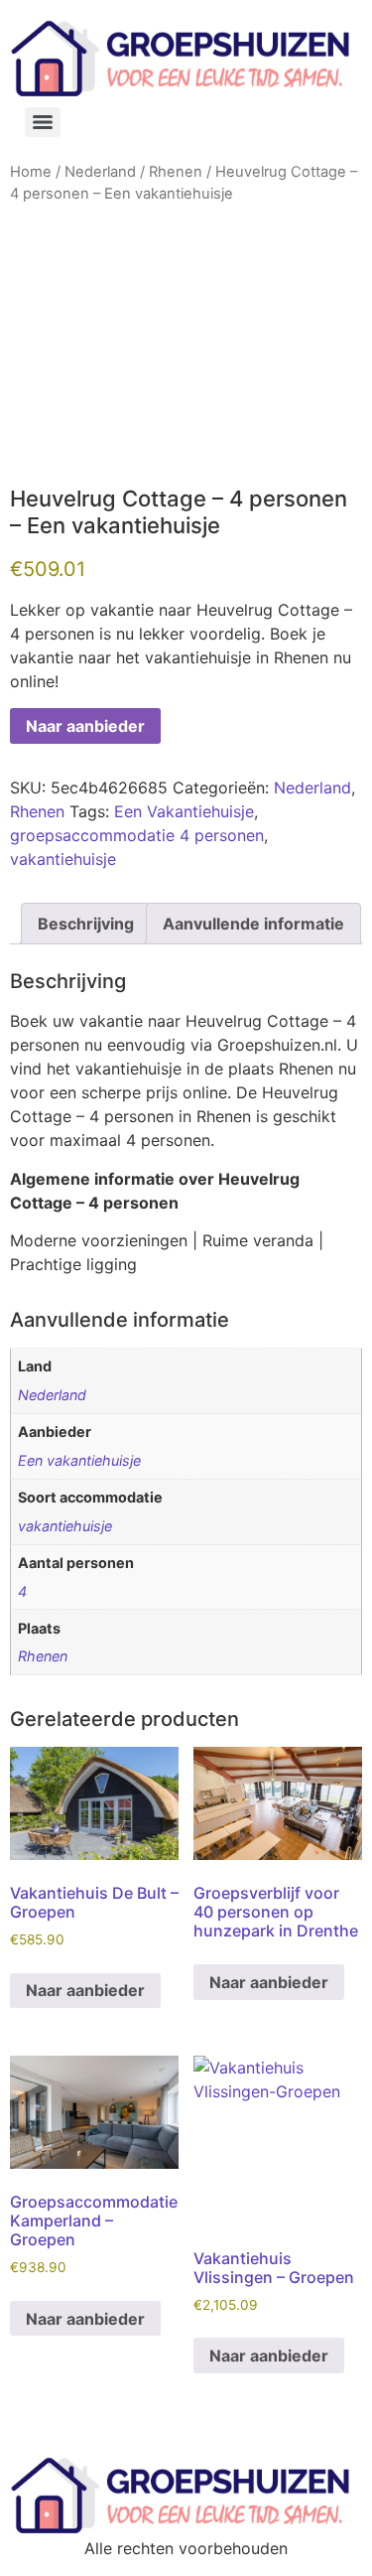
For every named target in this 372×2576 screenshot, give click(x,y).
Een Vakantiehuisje (184, 811)
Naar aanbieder (85, 726)
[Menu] (43, 122)
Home (31, 172)
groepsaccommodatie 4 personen (137, 835)
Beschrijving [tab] (86, 924)
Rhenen (176, 172)
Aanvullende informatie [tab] (253, 924)
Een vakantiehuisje (79, 1460)
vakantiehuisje (63, 859)
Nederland (100, 172)
